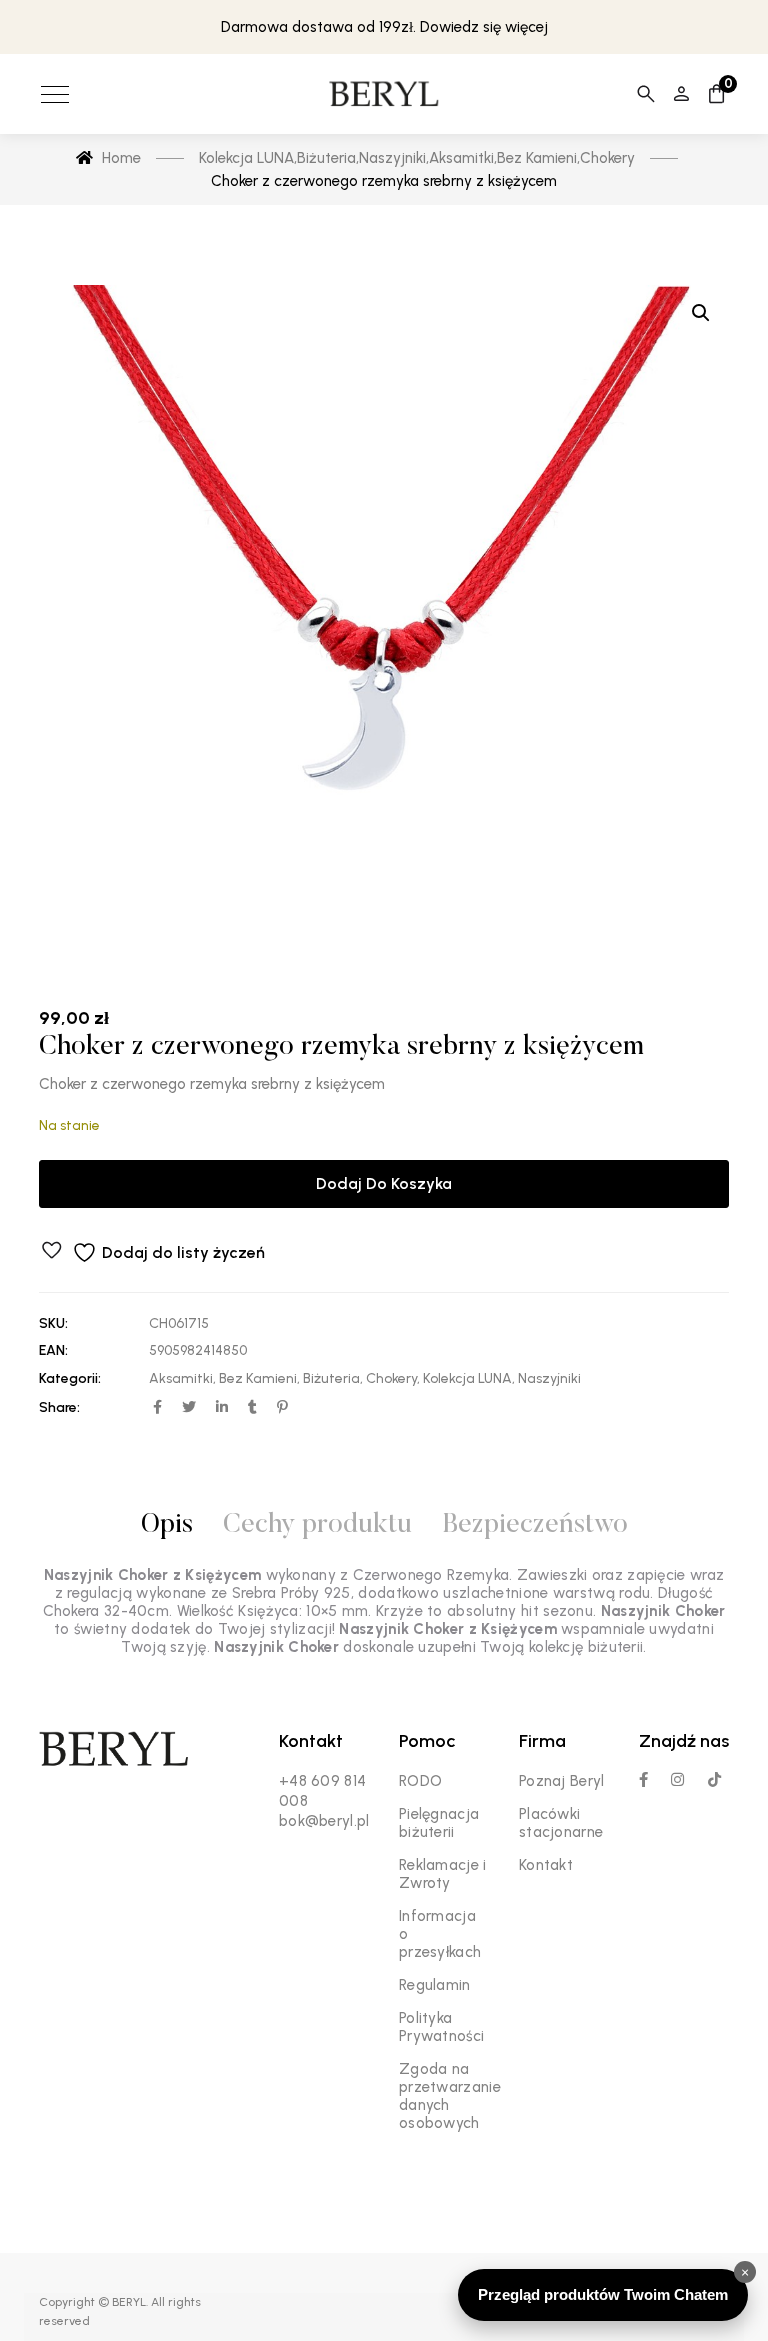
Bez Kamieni (258, 1378)
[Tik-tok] (714, 1779)
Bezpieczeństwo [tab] (535, 1525)
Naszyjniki (549, 1378)
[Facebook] (643, 1779)
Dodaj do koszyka (384, 1183)
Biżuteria (331, 1378)
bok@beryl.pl (324, 1821)
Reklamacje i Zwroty (443, 1874)
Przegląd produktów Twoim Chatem (603, 2294)
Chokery (391, 1378)
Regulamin (435, 1985)
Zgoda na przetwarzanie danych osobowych (450, 2096)
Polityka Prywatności (441, 2027)
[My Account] (681, 94)
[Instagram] (677, 1779)
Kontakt (546, 1865)
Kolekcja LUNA (467, 1378)
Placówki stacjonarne (561, 1823)
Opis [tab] (167, 1525)
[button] (701, 313)
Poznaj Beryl (562, 1781)
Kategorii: (70, 1378)
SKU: (53, 1323)
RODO (420, 1781)
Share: (59, 1407)
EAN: (53, 1350)
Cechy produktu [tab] (317, 1525)
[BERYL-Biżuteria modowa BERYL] (383, 94)
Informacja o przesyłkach (440, 1934)
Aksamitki (181, 1378)
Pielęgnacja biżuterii (439, 1823)
